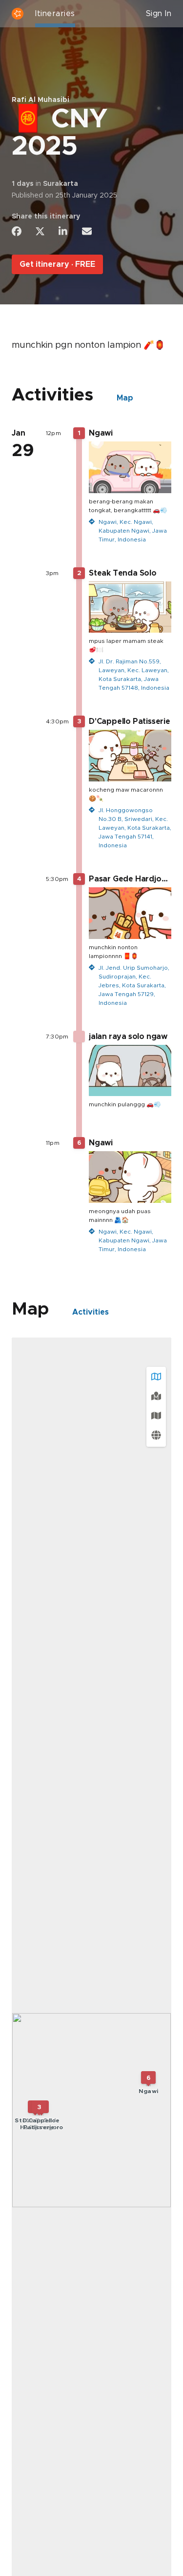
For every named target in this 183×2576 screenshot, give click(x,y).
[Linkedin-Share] (63, 231)
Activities (91, 1312)
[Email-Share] (87, 231)
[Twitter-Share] (40, 231)
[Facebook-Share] (17, 231)
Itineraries (55, 14)
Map (125, 398)
